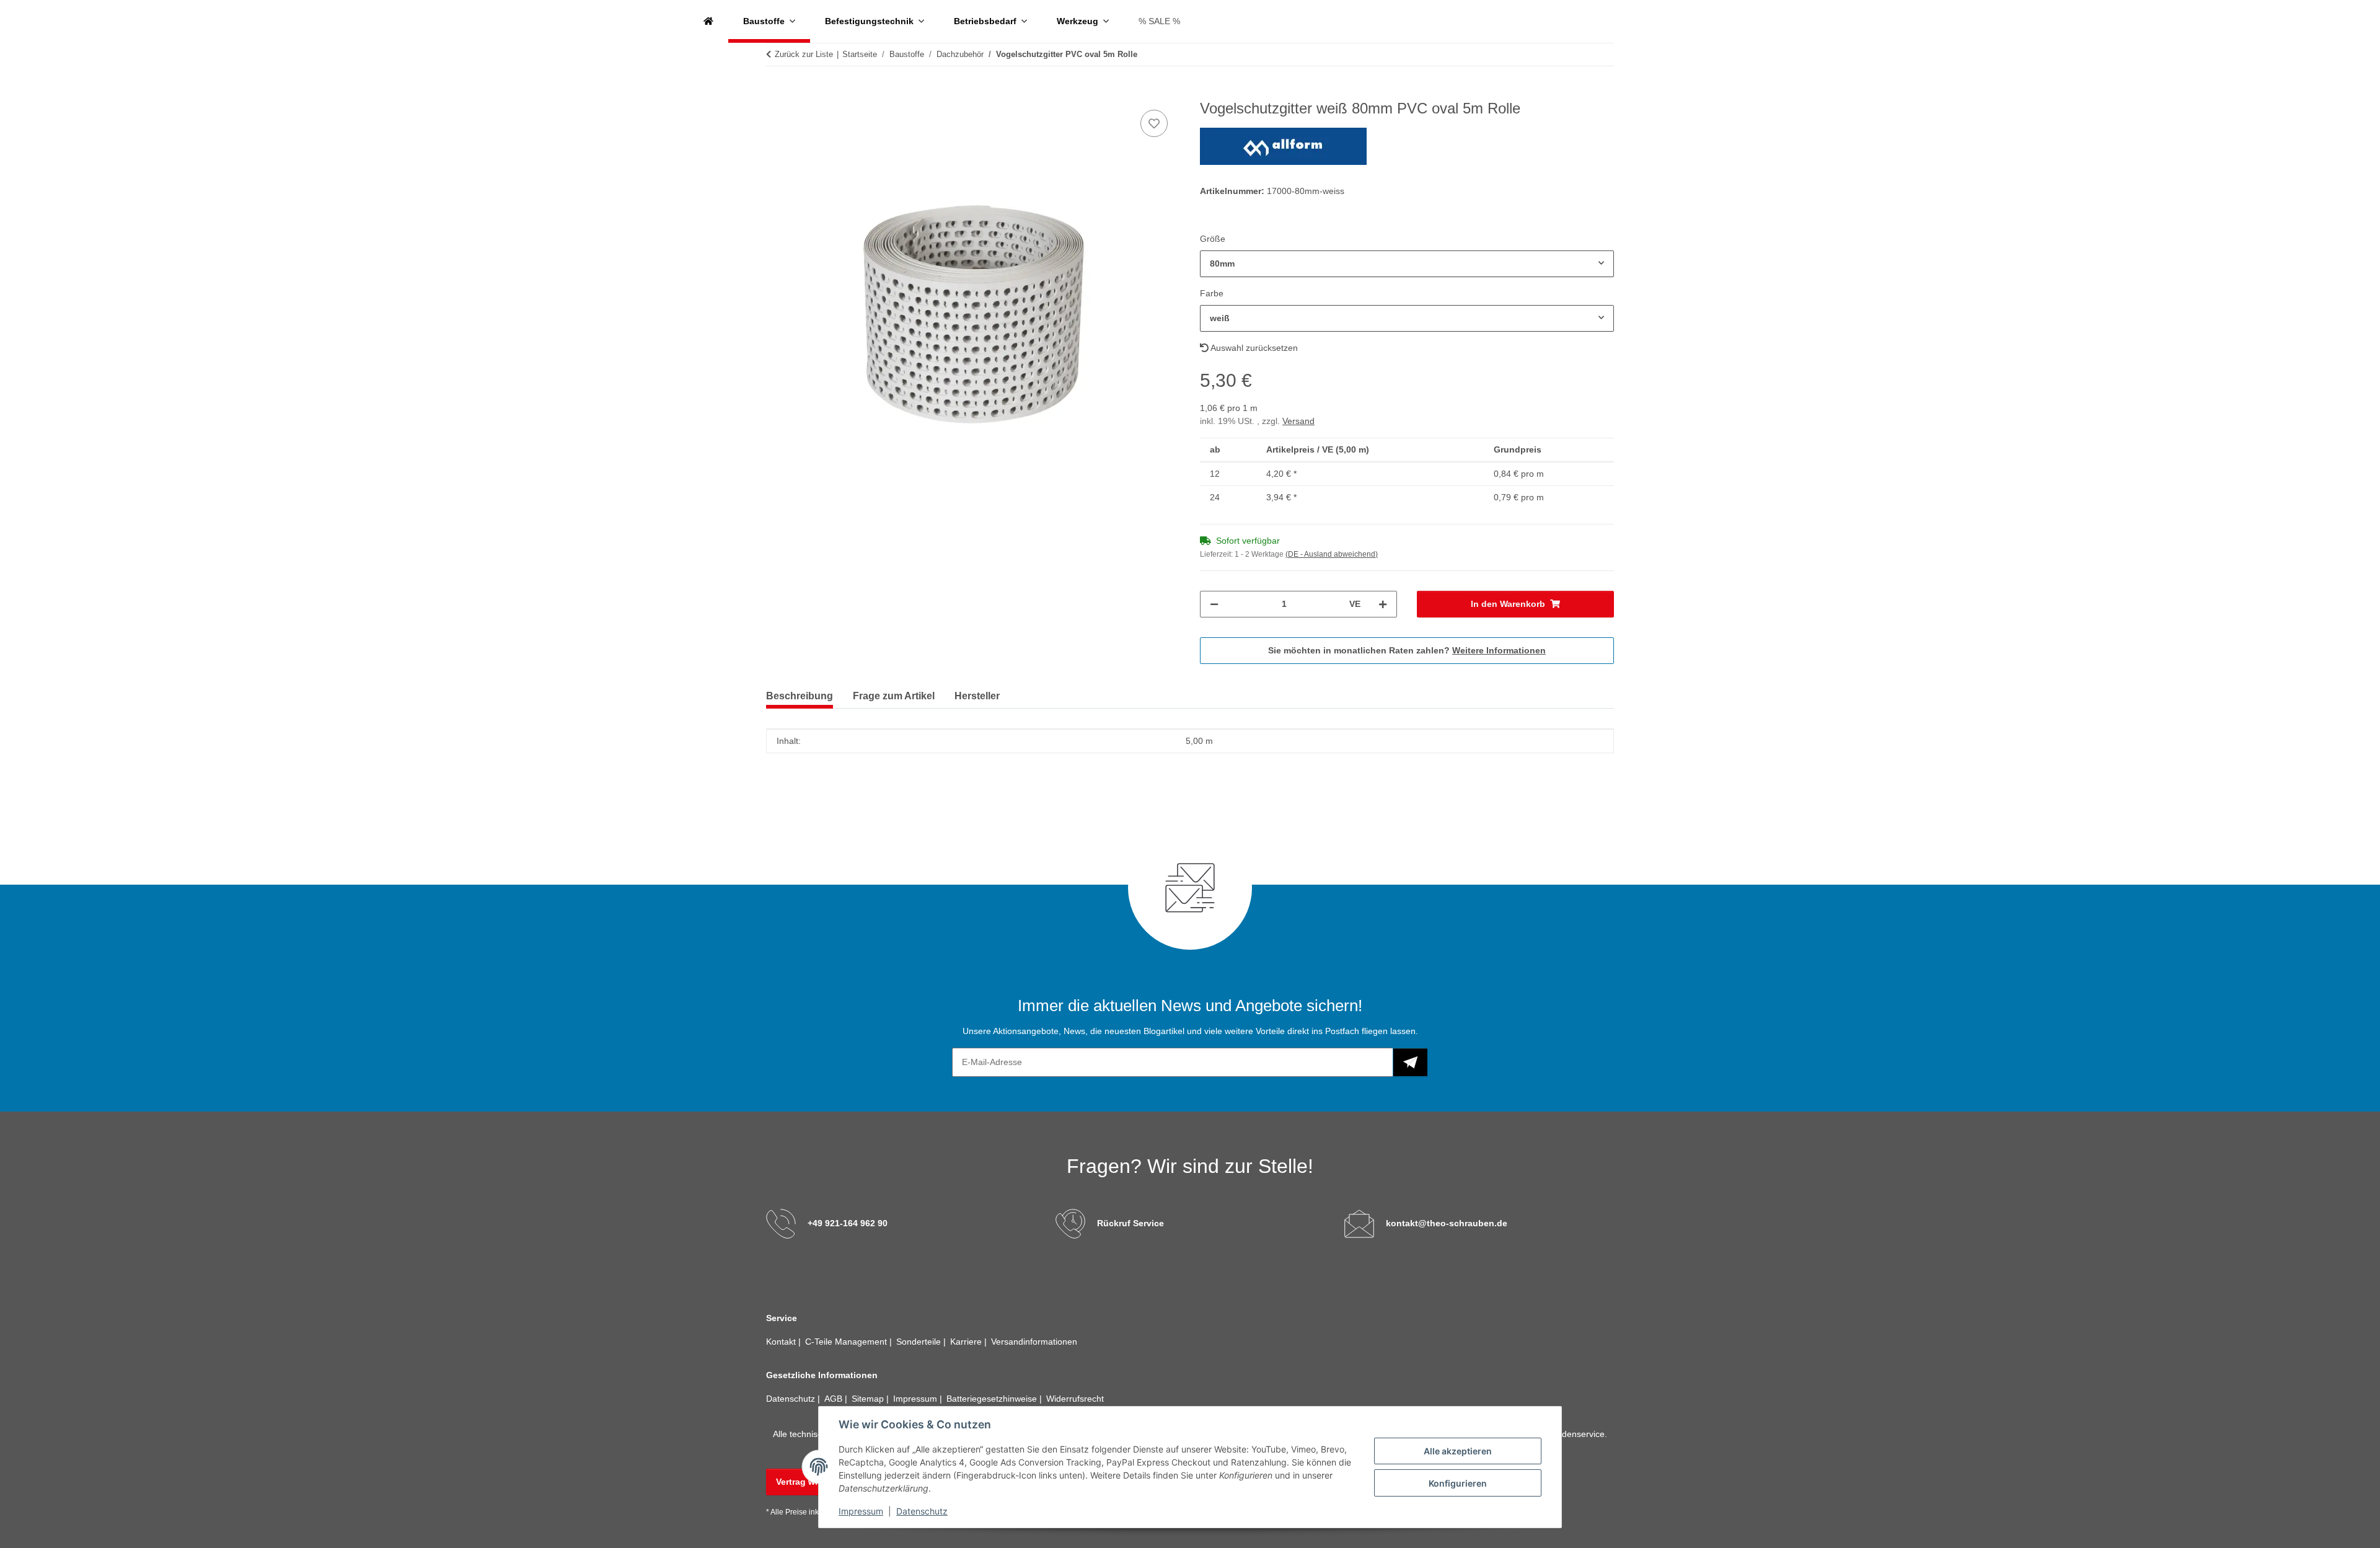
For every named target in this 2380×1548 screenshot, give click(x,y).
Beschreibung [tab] (800, 696)
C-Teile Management (847, 1342)
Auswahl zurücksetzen (1253, 348)
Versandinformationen (1034, 1342)
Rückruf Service (1130, 1223)
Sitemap (869, 1399)
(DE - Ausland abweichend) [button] (1332, 554)
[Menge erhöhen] (1383, 604)
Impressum (861, 1511)
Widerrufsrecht (1075, 1399)
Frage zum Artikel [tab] (894, 696)
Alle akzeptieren (1458, 1451)
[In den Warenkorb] (776, 93)
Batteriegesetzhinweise (993, 1399)
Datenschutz (922, 1511)
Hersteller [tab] (977, 696)
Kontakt (782, 1342)
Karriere (967, 1342)
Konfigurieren (1458, 1483)
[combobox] (1407, 264)
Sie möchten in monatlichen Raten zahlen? (1407, 650)
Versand (1298, 421)
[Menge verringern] (1214, 604)
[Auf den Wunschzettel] (1154, 123)
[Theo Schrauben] (708, 21)
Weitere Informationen (1499, 650)
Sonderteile (920, 1342)
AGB (835, 1399)
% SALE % (1159, 21)
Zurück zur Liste (804, 54)
